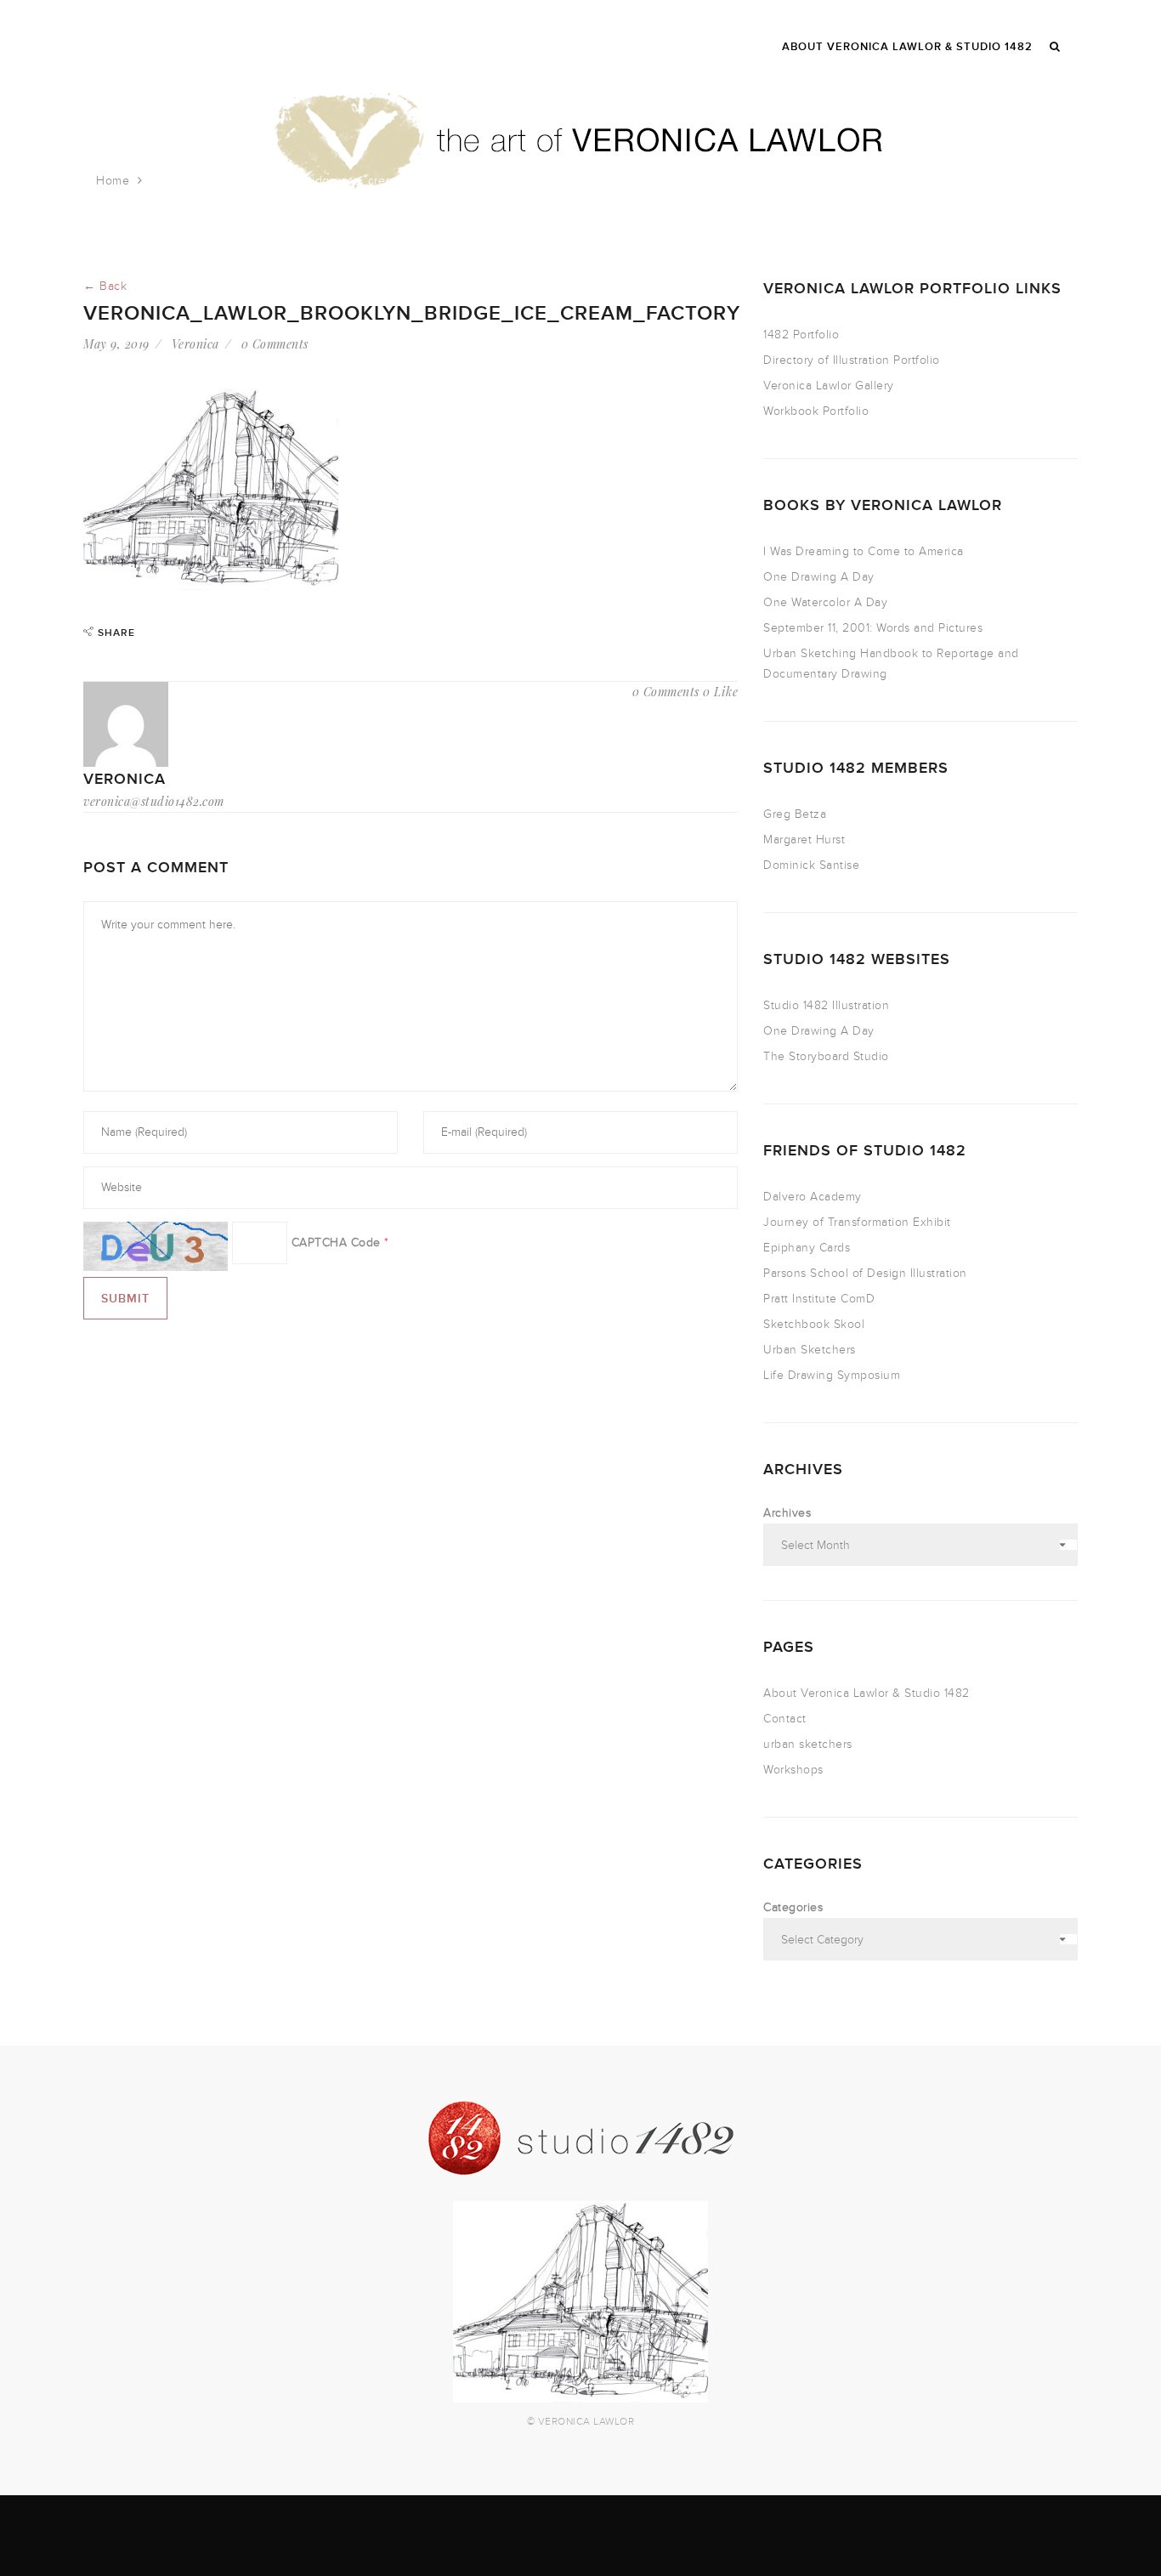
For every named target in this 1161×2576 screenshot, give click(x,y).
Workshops (793, 1770)
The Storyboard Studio (826, 1056)
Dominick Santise (811, 865)
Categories (793, 1907)
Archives (787, 1513)
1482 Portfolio (801, 335)
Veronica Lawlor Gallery (829, 386)
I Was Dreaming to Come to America (864, 551)
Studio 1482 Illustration (826, 1005)
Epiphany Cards (807, 1248)
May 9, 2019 (116, 344)
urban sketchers (808, 1744)
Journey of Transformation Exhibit (857, 1222)
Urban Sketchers (810, 1350)
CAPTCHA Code (336, 1243)
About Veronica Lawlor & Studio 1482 (867, 1693)
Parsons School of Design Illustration (865, 1273)
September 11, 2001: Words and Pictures (873, 628)
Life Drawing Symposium (832, 1375)
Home (113, 181)
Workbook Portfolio (816, 411)
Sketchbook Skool (814, 1324)
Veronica (195, 344)
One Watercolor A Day (825, 602)
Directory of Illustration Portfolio (852, 360)
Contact (785, 1719)
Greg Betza (795, 814)
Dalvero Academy (813, 1197)
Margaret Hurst (804, 840)
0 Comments (275, 344)
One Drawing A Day (819, 577)
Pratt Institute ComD (819, 1299)
